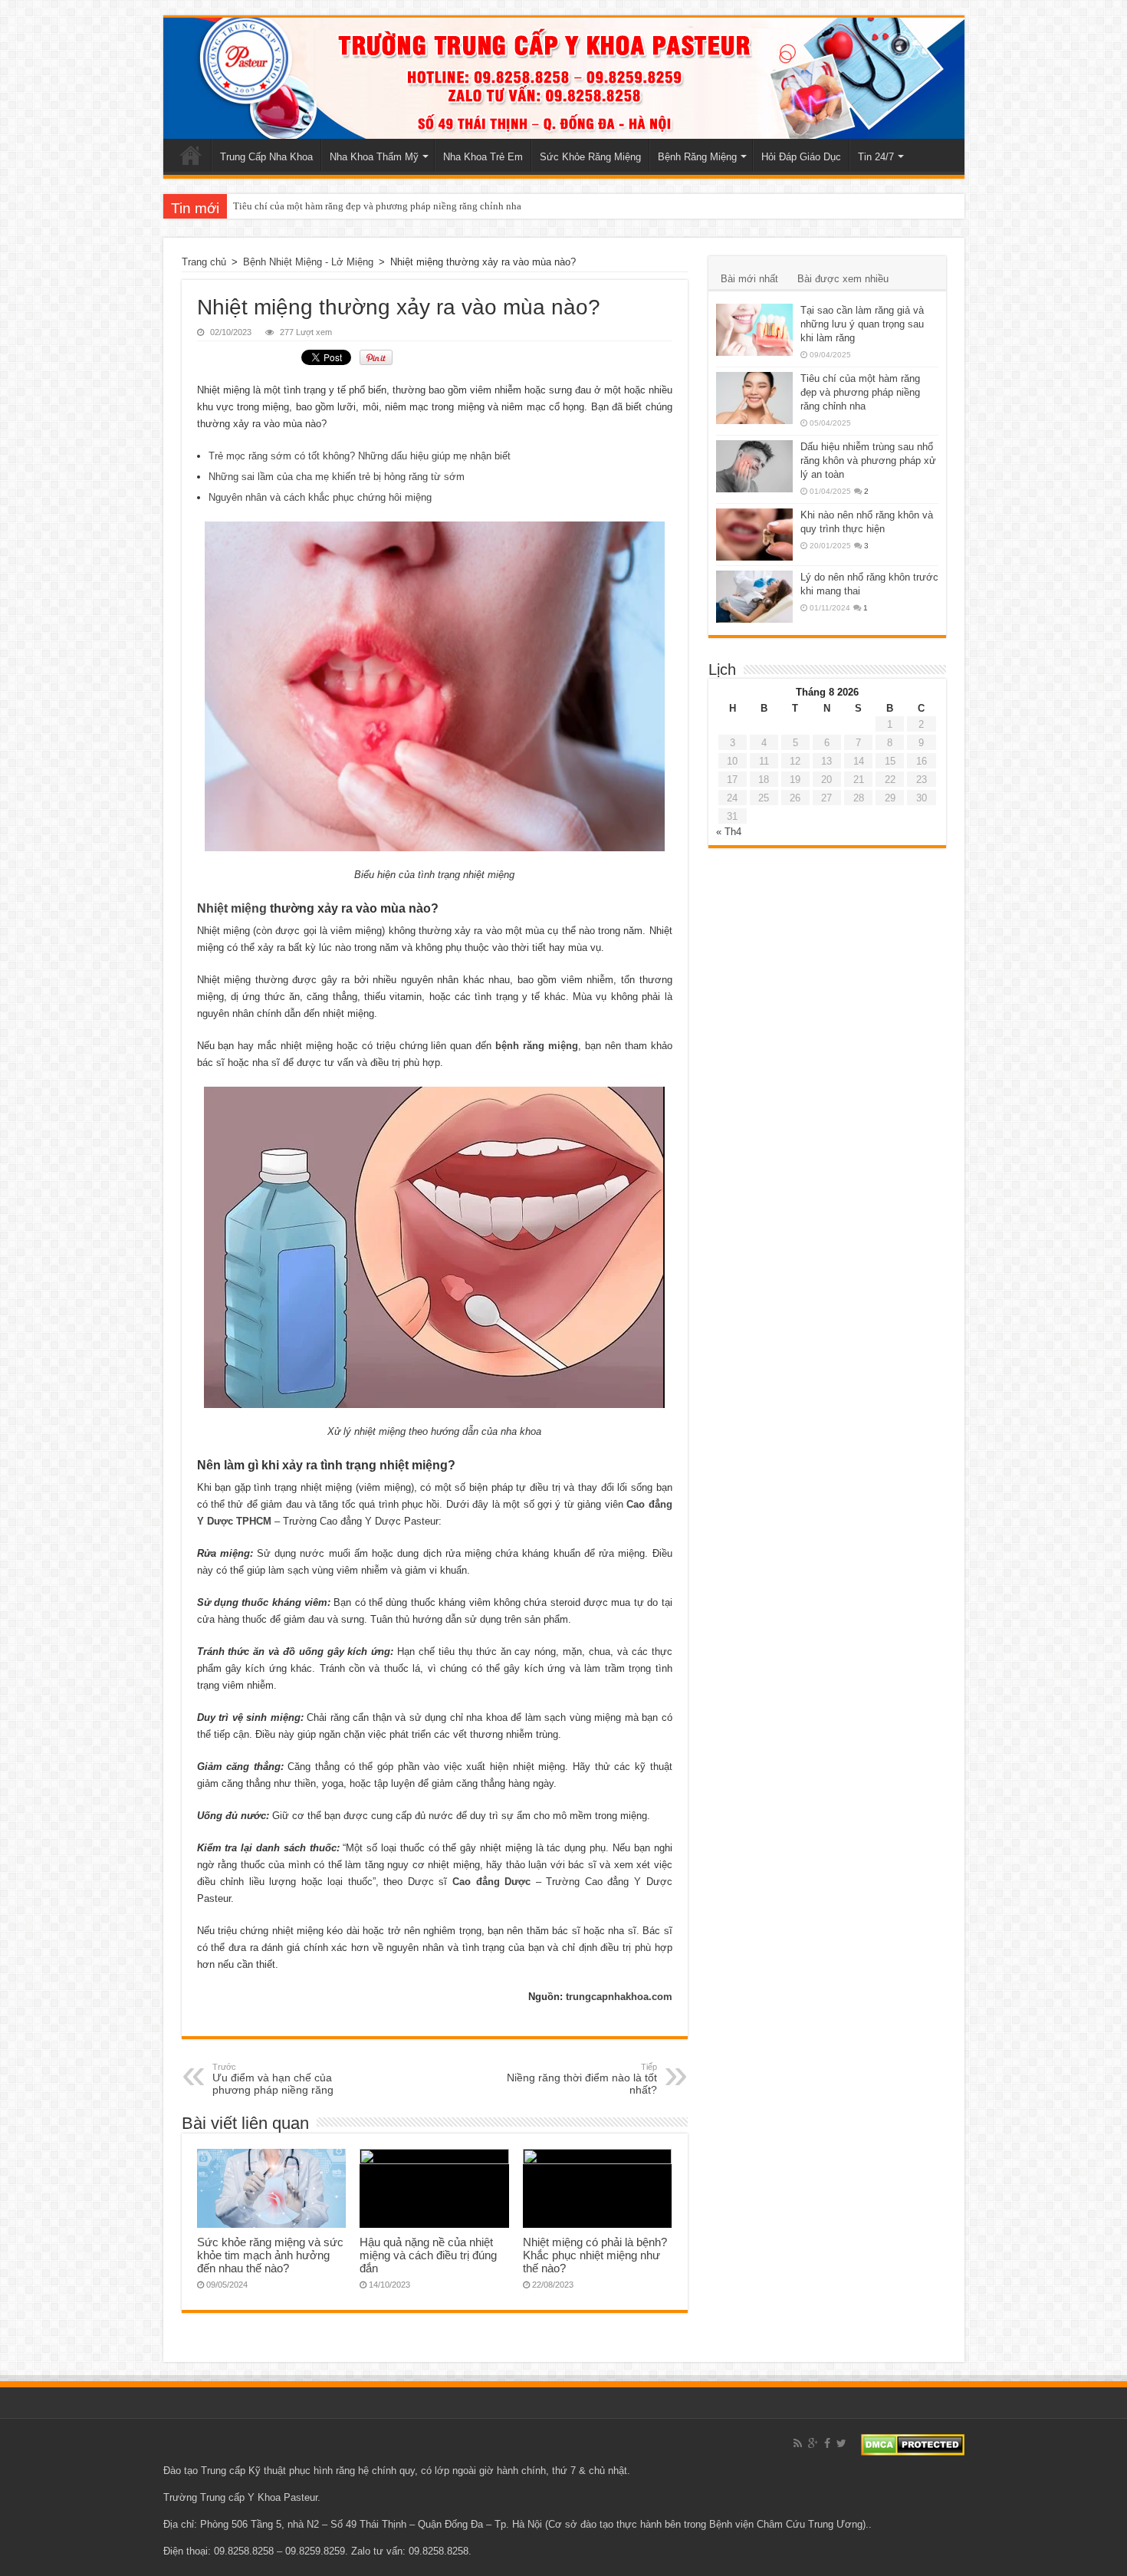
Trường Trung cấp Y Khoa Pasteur (240, 2497)
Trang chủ (191, 155)
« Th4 (729, 832)
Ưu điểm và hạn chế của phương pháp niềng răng (273, 2079)
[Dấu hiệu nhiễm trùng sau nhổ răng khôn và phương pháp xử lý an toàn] (754, 466)
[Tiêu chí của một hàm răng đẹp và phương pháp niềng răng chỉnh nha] (754, 398)
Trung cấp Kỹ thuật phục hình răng (278, 2471)
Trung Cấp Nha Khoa (266, 157)
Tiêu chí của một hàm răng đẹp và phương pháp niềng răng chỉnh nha (377, 206)
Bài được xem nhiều (843, 279)
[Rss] (798, 2443)
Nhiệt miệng (232, 908)
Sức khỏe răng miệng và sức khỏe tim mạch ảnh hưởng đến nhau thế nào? (270, 2255)
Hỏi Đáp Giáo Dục (801, 157)
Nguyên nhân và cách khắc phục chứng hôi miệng (320, 497)
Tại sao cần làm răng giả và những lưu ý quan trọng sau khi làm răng (862, 324)
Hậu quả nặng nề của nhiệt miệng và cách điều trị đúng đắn (428, 2255)
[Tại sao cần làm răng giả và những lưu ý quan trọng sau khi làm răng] (754, 330)
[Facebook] (827, 2443)
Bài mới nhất (749, 279)
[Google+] (813, 2443)
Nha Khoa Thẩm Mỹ (374, 157)
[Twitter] (841, 2443)
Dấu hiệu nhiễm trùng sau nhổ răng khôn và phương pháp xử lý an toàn (868, 461)
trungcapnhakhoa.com (619, 1997)
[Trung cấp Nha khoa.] (564, 78)
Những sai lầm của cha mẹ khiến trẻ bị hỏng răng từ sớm (337, 477)
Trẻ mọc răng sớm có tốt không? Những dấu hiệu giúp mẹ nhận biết (360, 456)
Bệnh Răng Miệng (697, 157)
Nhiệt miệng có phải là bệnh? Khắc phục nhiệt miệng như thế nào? (595, 2255)
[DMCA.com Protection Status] (913, 2444)
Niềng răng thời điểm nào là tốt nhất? (582, 2079)
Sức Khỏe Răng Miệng (590, 157)
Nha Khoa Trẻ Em (483, 157)
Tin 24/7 (876, 157)
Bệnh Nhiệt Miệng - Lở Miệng (308, 262)
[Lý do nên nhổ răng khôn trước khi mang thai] (754, 597)
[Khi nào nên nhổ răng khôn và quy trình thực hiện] (754, 535)
